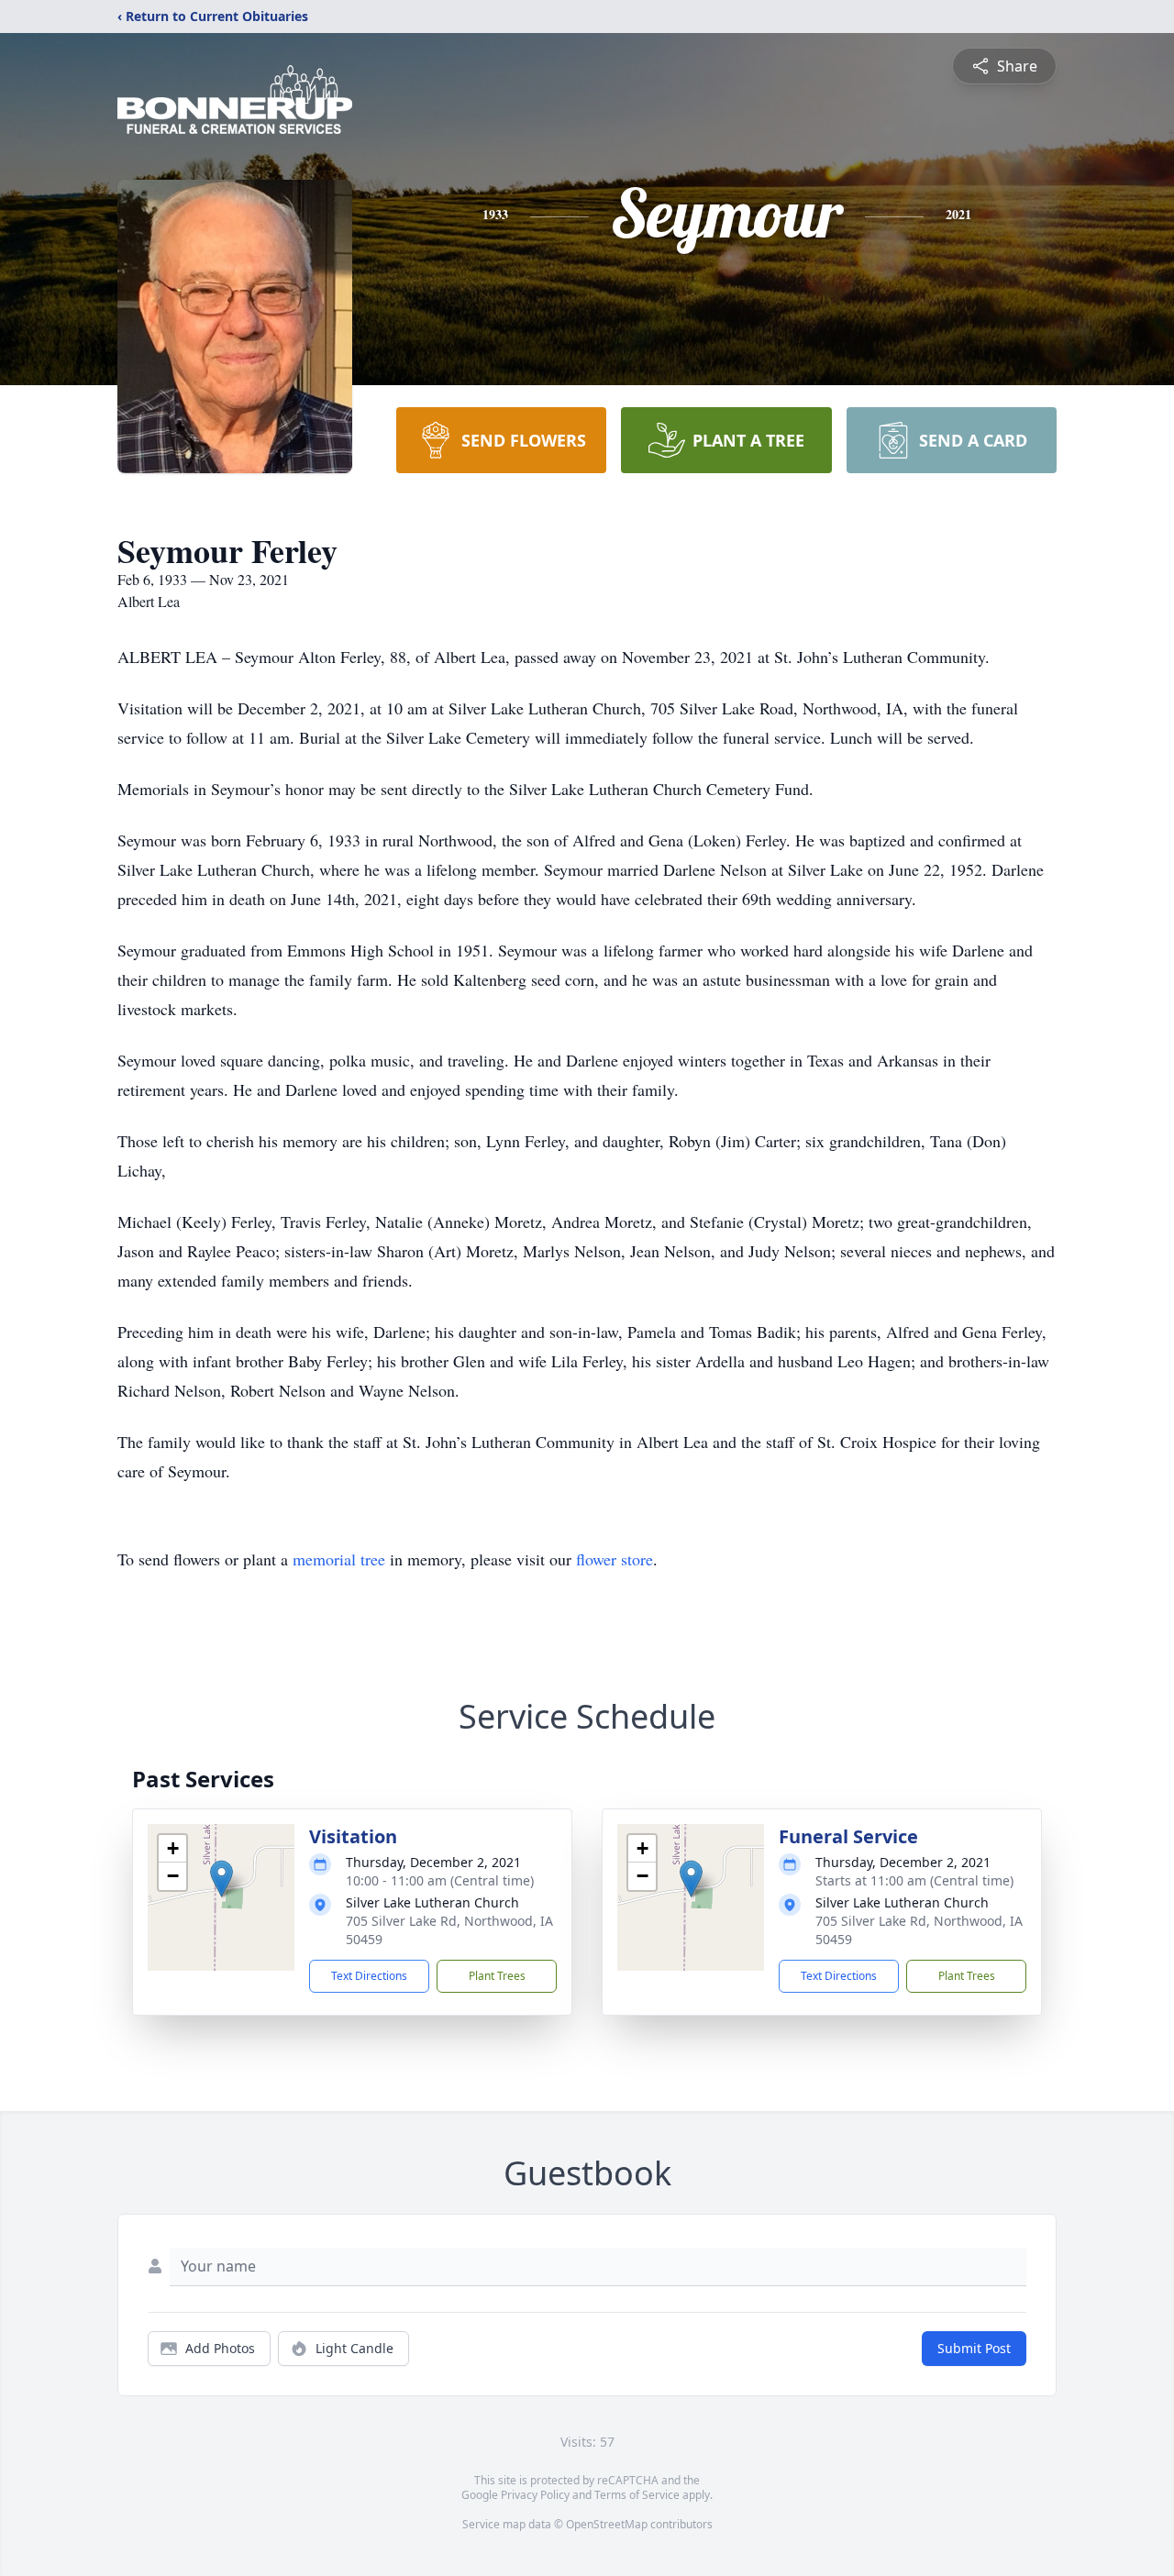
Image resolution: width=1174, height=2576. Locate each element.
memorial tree (339, 1559)
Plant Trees (497, 1976)
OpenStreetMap (607, 2524)
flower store (615, 1559)
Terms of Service (637, 2495)
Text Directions (369, 1976)
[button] (222, 1879)
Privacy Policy (535, 2495)
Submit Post (974, 2348)
